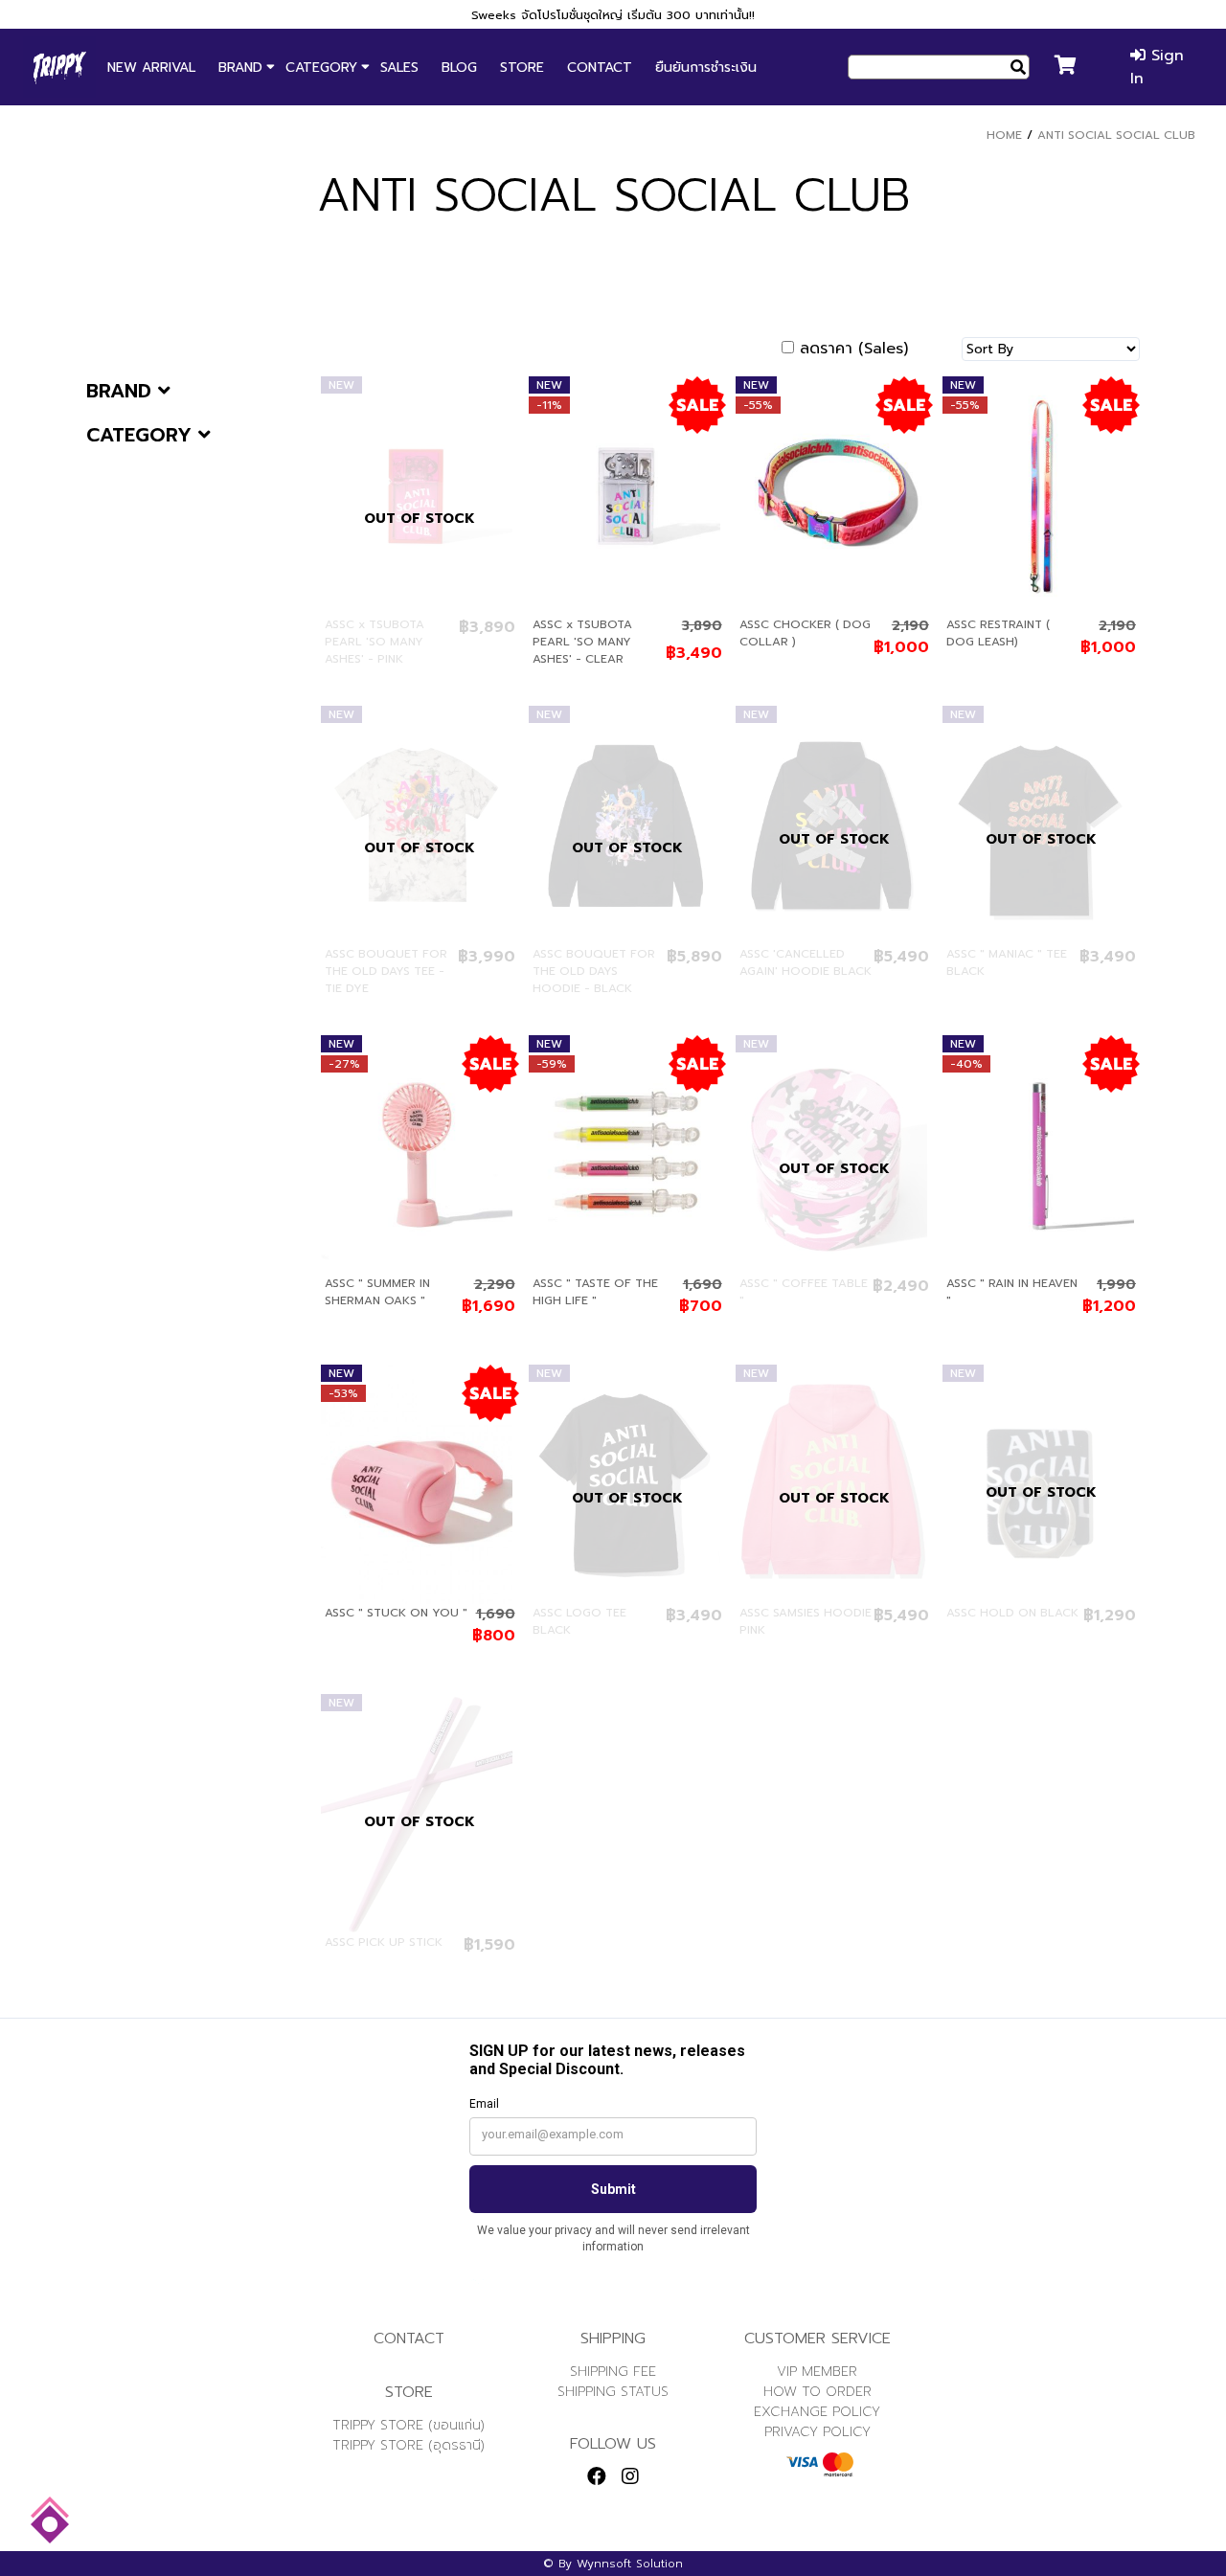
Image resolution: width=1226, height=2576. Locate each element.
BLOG (459, 68)
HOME (1004, 135)
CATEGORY (321, 68)
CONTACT (600, 68)
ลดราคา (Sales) (854, 349)
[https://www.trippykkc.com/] (59, 67)
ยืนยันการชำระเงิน (706, 68)
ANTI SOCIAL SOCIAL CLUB (1116, 135)
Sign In (1157, 67)
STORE (522, 68)
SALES (399, 68)
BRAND (240, 68)
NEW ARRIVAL (151, 68)
